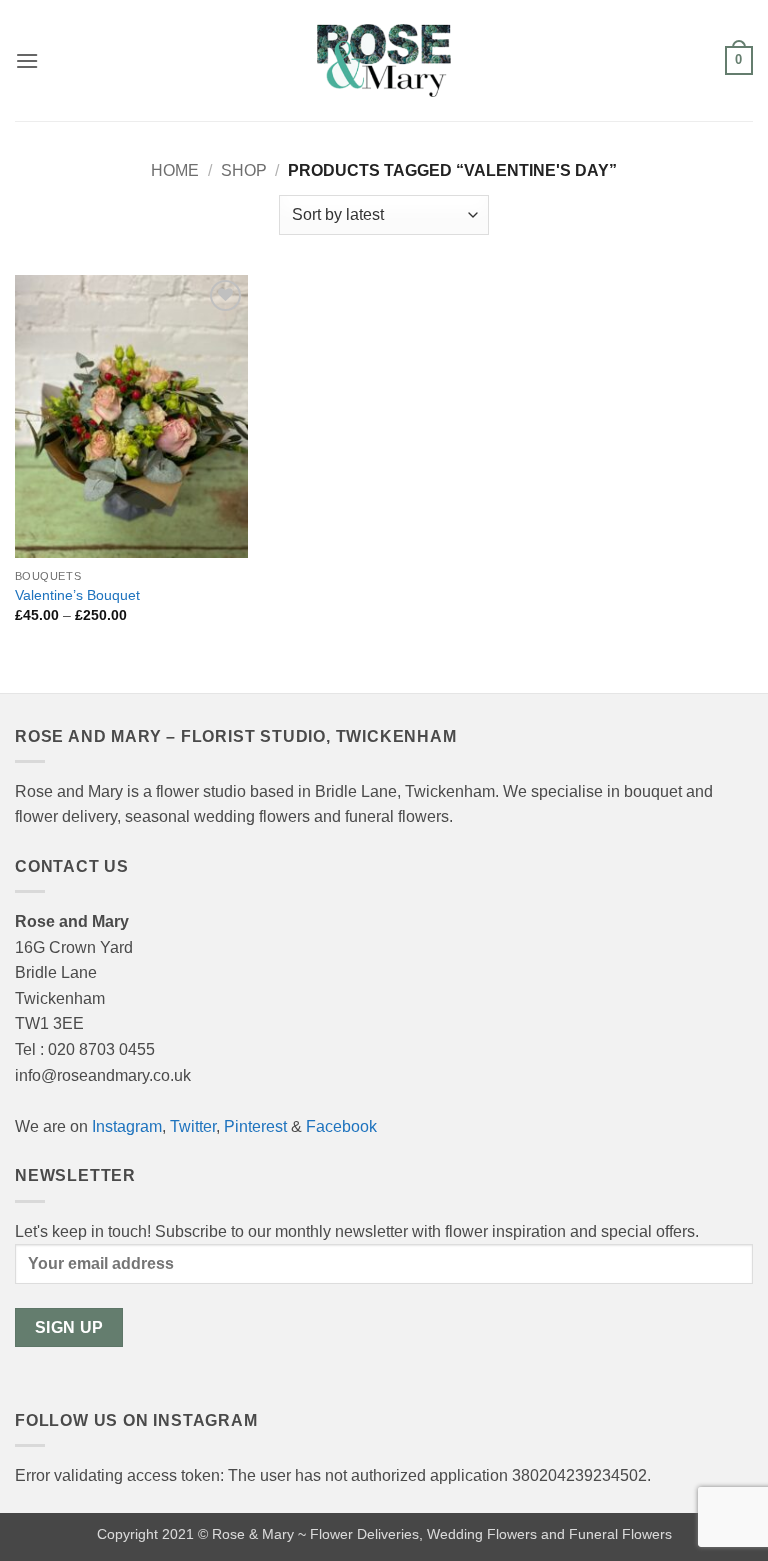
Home (175, 170)
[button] (27, 60)
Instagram (127, 1126)
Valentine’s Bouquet (77, 595)
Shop (244, 170)
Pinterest (255, 1126)
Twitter (193, 1126)
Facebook (341, 1126)
